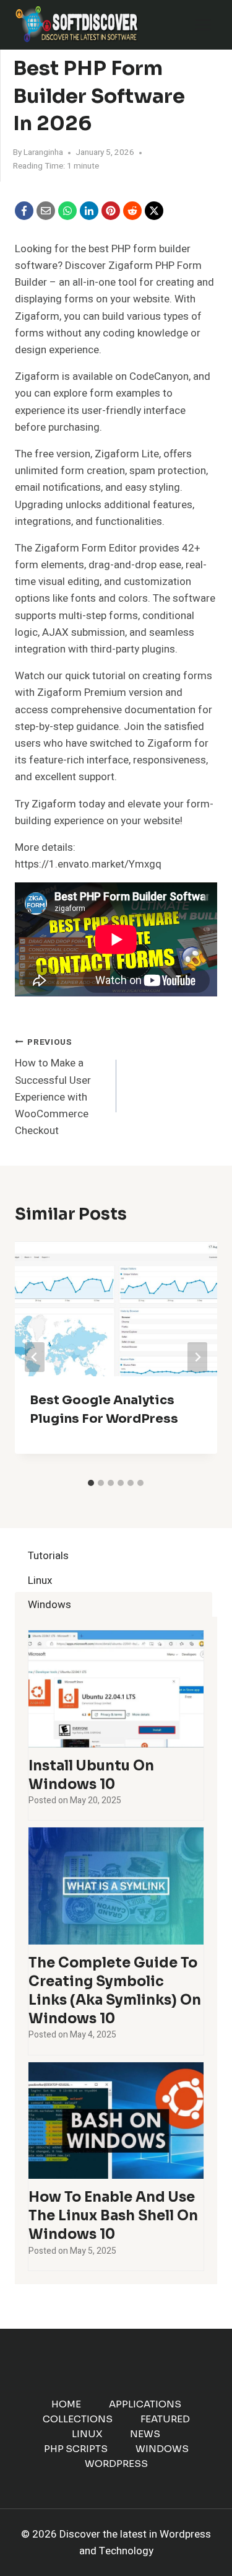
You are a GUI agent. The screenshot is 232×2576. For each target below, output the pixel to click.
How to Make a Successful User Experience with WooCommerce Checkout (53, 1087)
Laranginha (43, 152)
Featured (165, 2419)
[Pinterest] (111, 211)
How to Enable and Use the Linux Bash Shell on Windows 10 (113, 2216)
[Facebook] (24, 211)
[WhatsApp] (67, 211)
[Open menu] (203, 24)
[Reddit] (132, 211)
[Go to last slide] (35, 1357)
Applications (145, 2404)
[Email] (46, 211)
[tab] (91, 1483)
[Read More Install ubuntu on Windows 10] (116, 1689)
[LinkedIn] (89, 211)
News (145, 2434)
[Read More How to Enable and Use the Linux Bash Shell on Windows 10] (116, 2121)
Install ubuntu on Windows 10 (91, 1775)
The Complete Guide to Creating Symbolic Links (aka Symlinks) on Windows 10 (115, 1991)
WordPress (116, 2464)
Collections (78, 2419)
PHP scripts (76, 2449)
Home (66, 2404)
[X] (154, 211)
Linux (87, 2434)
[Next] (197, 1357)
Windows (162, 2449)
